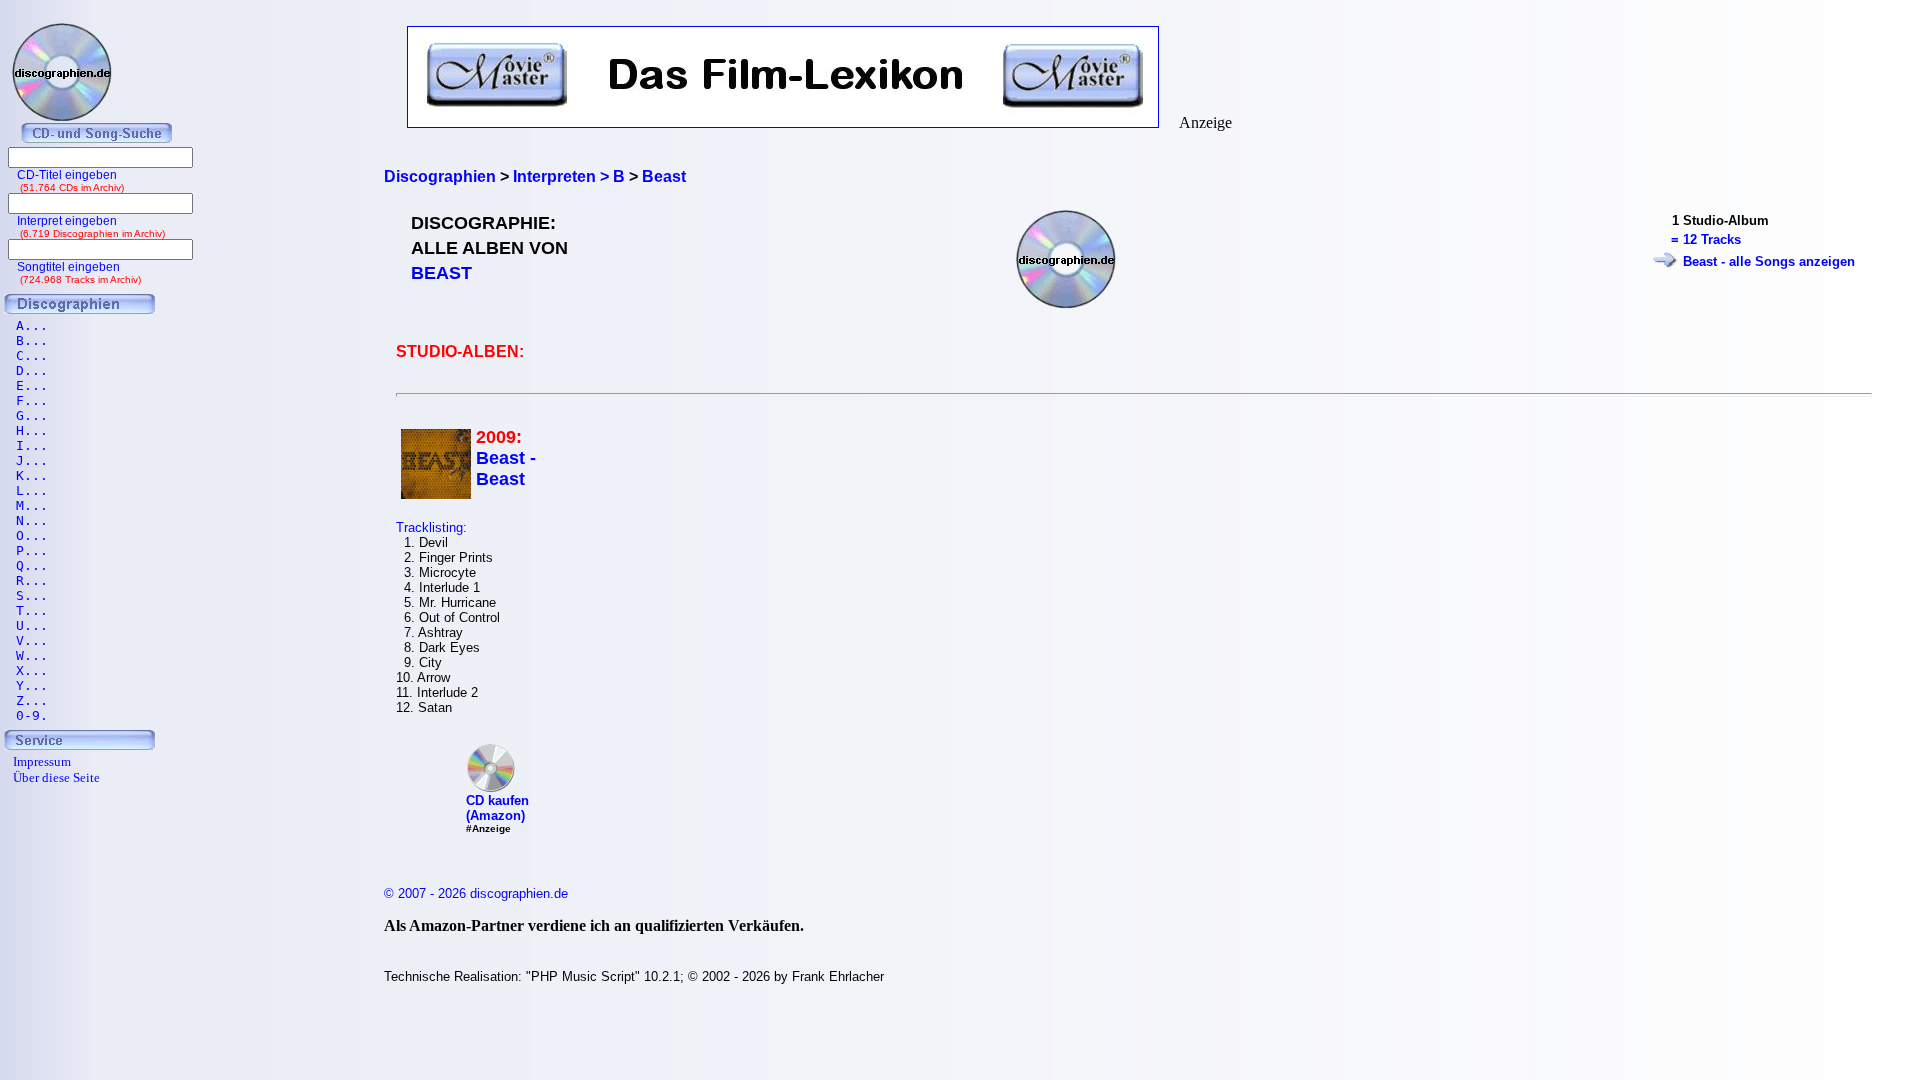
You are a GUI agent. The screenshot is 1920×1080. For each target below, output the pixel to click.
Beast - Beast (506, 468)
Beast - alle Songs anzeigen (1769, 261)
